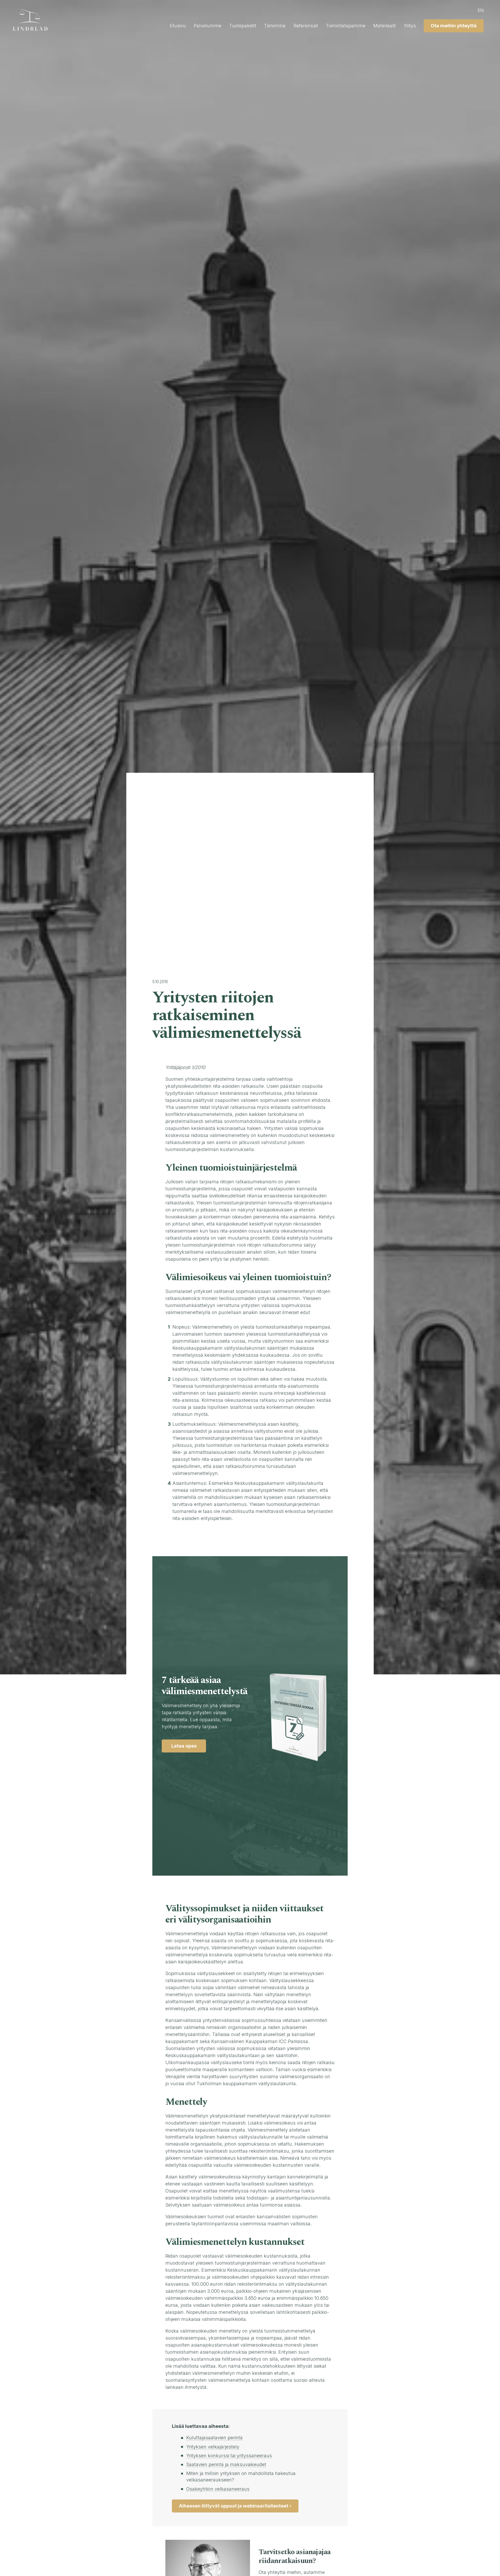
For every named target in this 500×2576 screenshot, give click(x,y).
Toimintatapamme (346, 26)
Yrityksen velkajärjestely (213, 2447)
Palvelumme (208, 26)
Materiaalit (385, 26)
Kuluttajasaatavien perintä (214, 2438)
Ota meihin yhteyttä (454, 26)
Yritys (410, 26)
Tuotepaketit (243, 26)
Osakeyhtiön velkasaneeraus (218, 2489)
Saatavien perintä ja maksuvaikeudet (226, 2464)
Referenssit (306, 26)
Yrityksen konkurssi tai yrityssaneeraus (229, 2456)
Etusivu (178, 26)
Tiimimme (275, 26)
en (481, 10)
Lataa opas (184, 1746)
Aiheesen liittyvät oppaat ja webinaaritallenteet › (235, 2506)
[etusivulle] (33, 20)
